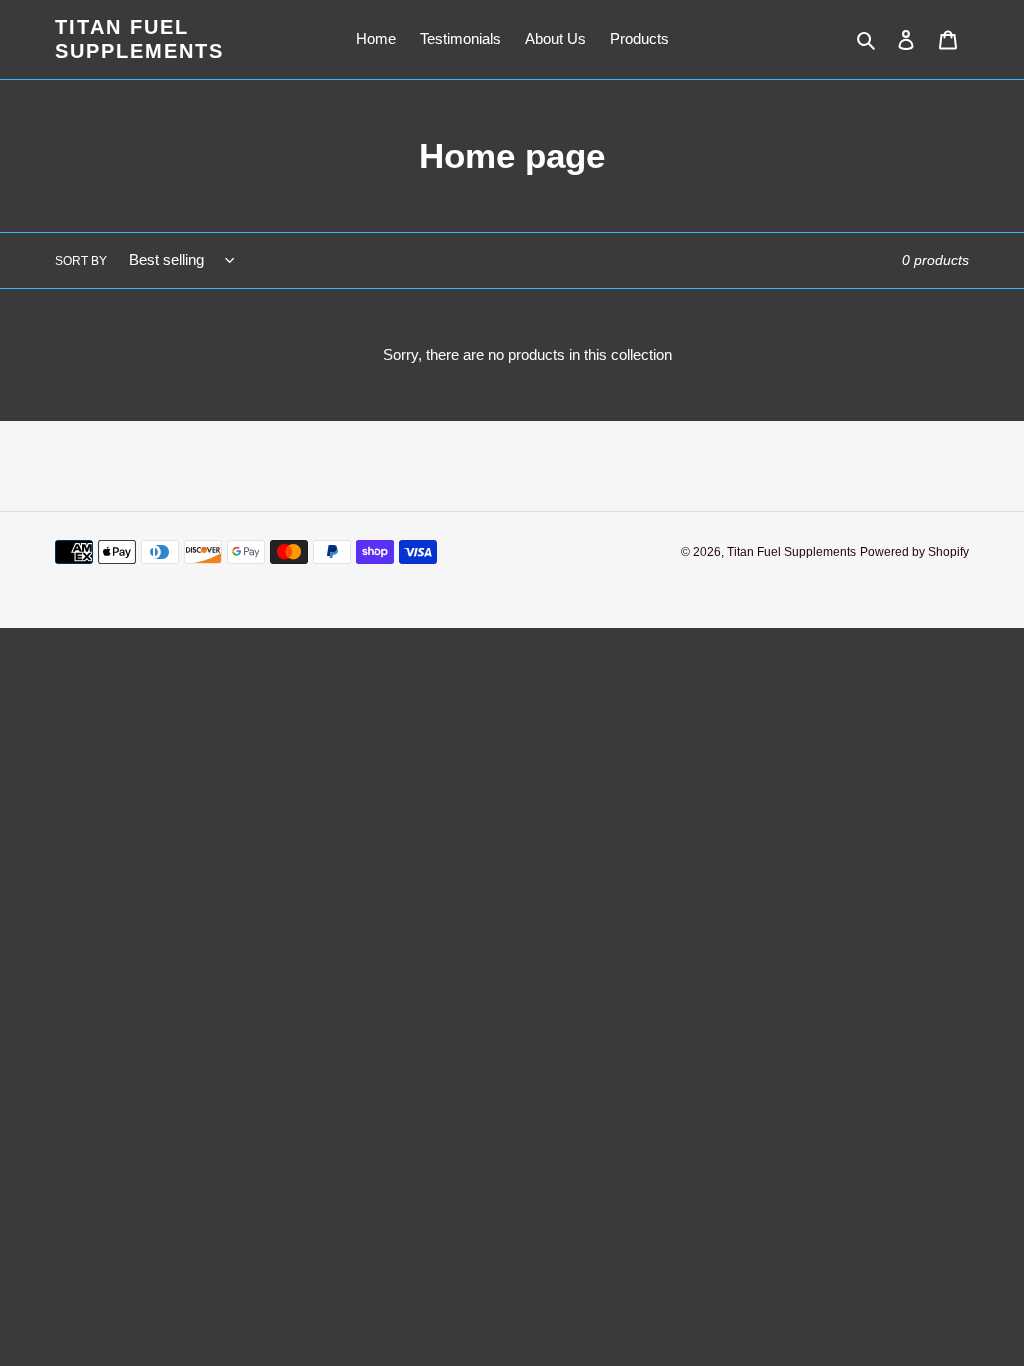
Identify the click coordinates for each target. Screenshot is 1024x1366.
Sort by (81, 261)
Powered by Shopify (914, 552)
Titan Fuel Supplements (139, 39)
